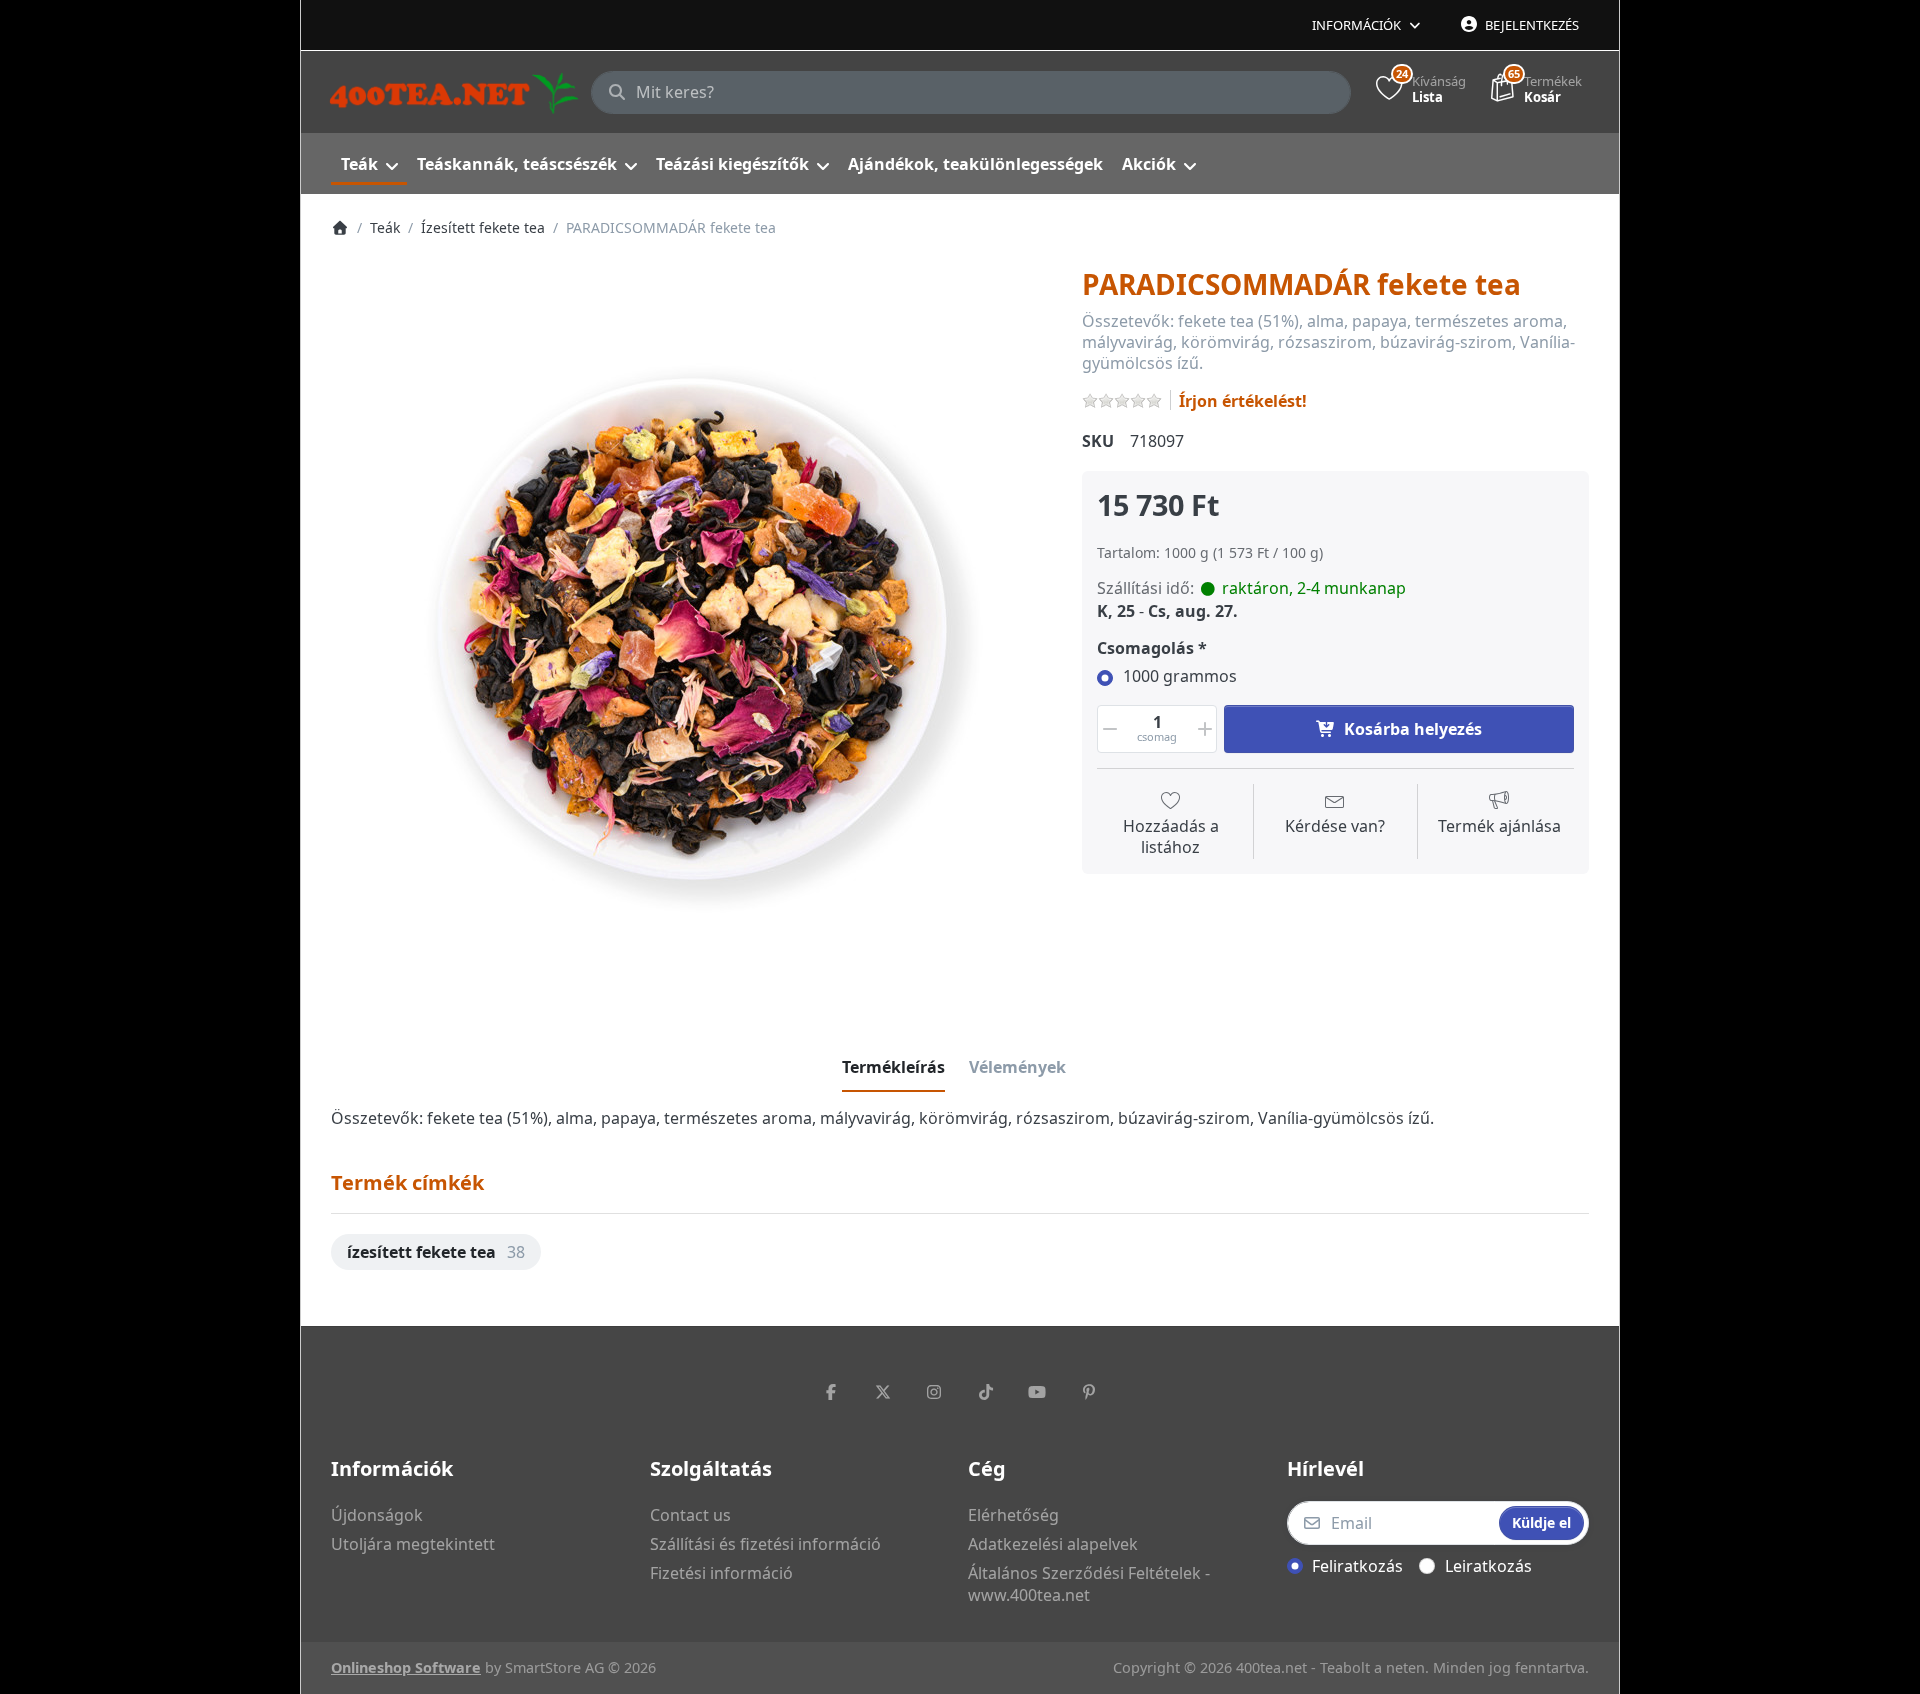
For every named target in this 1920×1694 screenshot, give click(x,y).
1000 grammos (1180, 676)
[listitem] (692, 629)
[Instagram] (934, 1392)
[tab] (893, 1067)
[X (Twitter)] (883, 1392)
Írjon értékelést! (1243, 401)
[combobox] (971, 93)
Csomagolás (1145, 648)
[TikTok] (986, 1392)
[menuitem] (369, 164)
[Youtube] (1038, 1392)
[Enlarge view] (692, 629)
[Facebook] (831, 1392)
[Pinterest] (1089, 1392)
